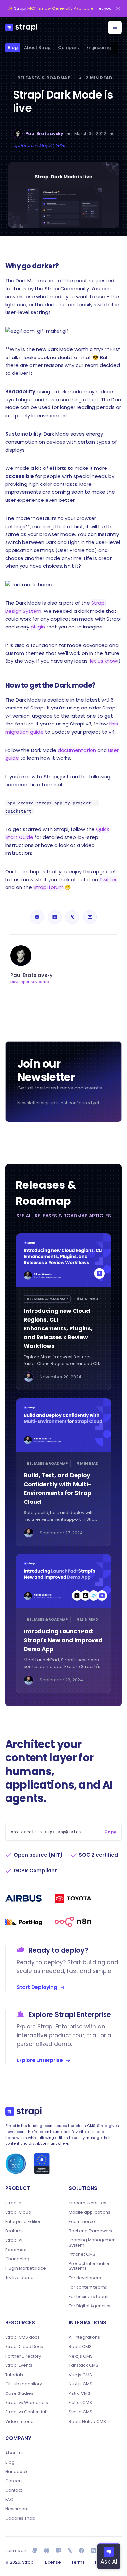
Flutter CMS (80, 2403)
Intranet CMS (82, 2254)
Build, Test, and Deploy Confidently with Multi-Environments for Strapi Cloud (58, 1489)
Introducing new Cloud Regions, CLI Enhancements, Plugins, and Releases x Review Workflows (58, 1328)
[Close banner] (118, 8)
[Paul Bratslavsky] (18, 134)
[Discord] (47, 2551)
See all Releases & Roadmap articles (64, 1216)
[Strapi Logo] (23, 2111)
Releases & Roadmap (44, 78)
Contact (14, 2490)
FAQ (9, 2500)
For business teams (89, 2297)
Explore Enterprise (40, 2060)
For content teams (88, 2287)
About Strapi (38, 48)
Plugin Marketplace (26, 2268)
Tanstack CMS (84, 2365)
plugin (38, 627)
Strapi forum (48, 887)
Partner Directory (23, 2356)
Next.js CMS (81, 2356)
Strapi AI (14, 2240)
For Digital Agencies (90, 2306)
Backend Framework (91, 2231)
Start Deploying (37, 1987)
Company (69, 48)
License (53, 2562)
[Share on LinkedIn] (55, 917)
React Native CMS (87, 2422)
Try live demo (19, 2278)
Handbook (16, 2472)
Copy (110, 1832)
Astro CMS (79, 2393)
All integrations (84, 2337)
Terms (78, 2562)
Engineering (99, 48)
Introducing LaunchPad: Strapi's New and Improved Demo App (63, 1640)
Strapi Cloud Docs (24, 2347)
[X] (70, 2551)
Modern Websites (87, 2203)
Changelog (17, 2259)
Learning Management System (93, 2242)
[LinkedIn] (93, 2551)
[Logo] (21, 27)
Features (14, 2231)
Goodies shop (20, 2518)
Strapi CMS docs (22, 2337)
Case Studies (19, 2393)
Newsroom (17, 2509)
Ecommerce (82, 2222)
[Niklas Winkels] (29, 1377)
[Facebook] (82, 2551)
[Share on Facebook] (37, 917)
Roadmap (16, 2250)
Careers (14, 2481)
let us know (103, 661)
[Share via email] (90, 917)
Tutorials (14, 2375)
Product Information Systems (90, 2266)
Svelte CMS (80, 2412)
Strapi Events (19, 2365)
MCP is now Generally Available (60, 8)
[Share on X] (72, 917)
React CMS (80, 2347)
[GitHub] (35, 2551)
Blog (13, 48)
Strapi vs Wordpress (27, 2403)
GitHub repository (24, 2384)
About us (14, 2453)
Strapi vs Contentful (26, 2412)
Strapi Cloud (18, 2212)
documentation (77, 750)
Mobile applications (90, 2212)
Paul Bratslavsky (44, 133)
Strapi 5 (13, 2203)
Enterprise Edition (23, 2222)
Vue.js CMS (80, 2375)
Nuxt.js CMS (80, 2384)
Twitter (108, 879)
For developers (85, 2278)
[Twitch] (58, 2551)
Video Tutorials (21, 2422)
